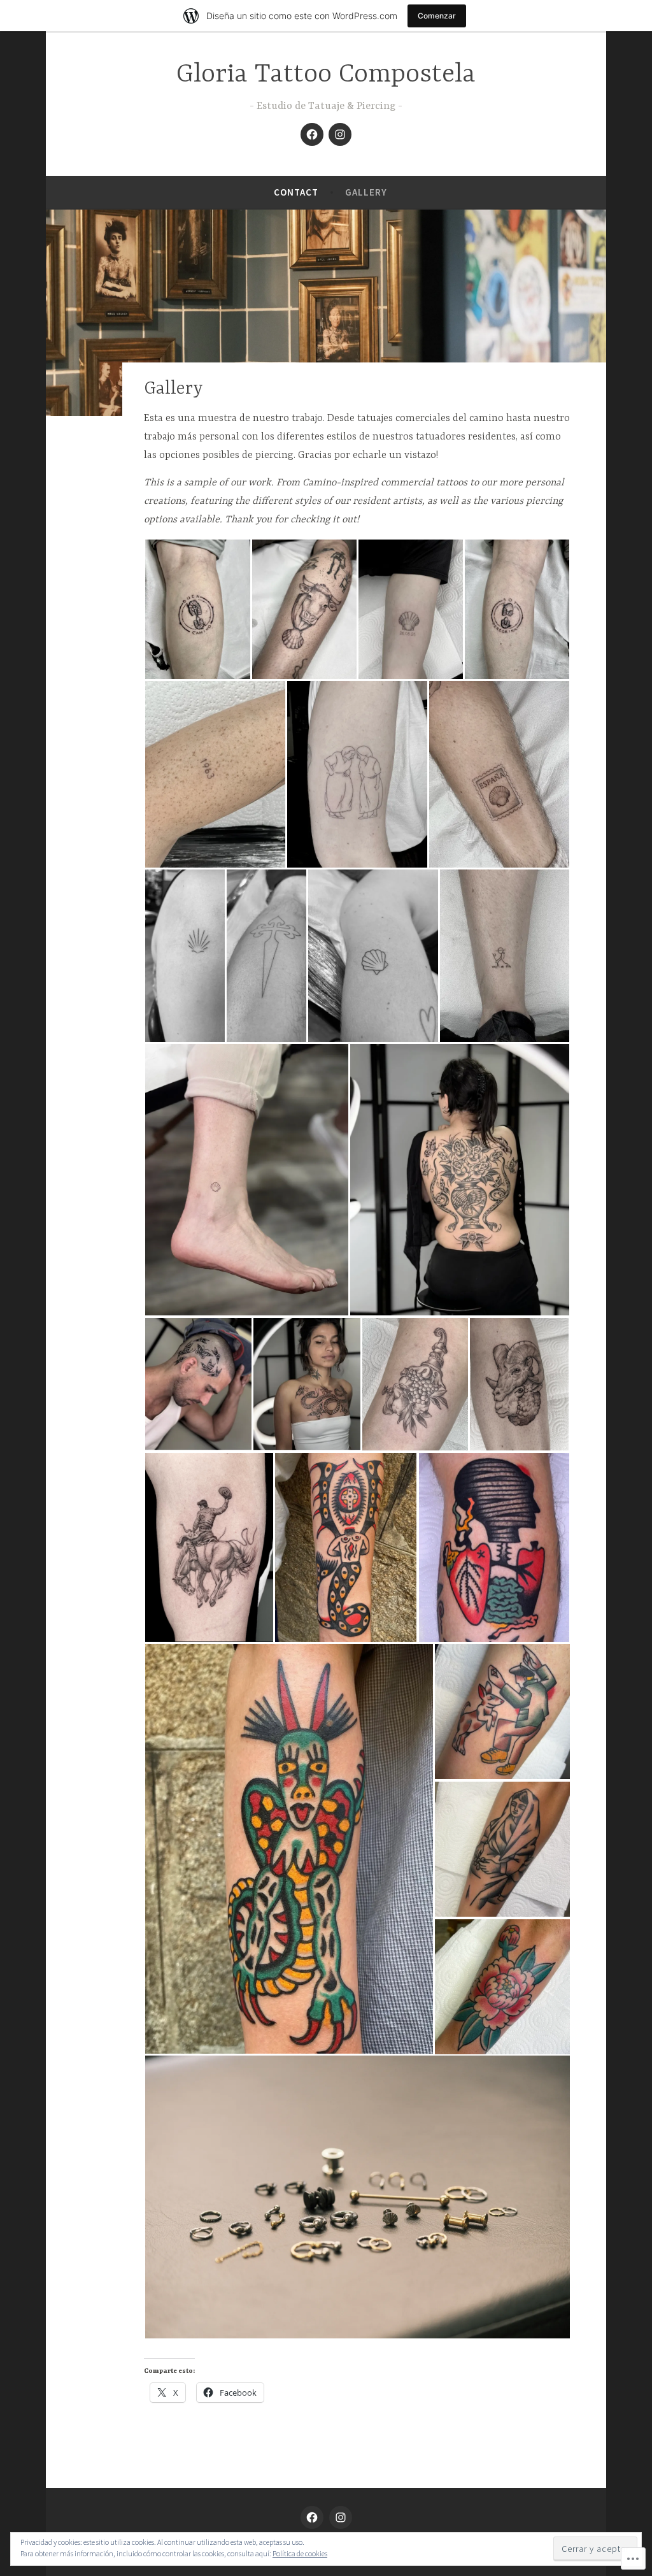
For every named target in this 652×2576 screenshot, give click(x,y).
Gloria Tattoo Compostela (326, 75)
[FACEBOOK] (312, 2517)
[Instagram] (340, 134)
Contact (296, 192)
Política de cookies (300, 2553)
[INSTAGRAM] (341, 2517)
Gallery (366, 192)
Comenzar (437, 16)
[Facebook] (312, 134)
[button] (197, 609)
